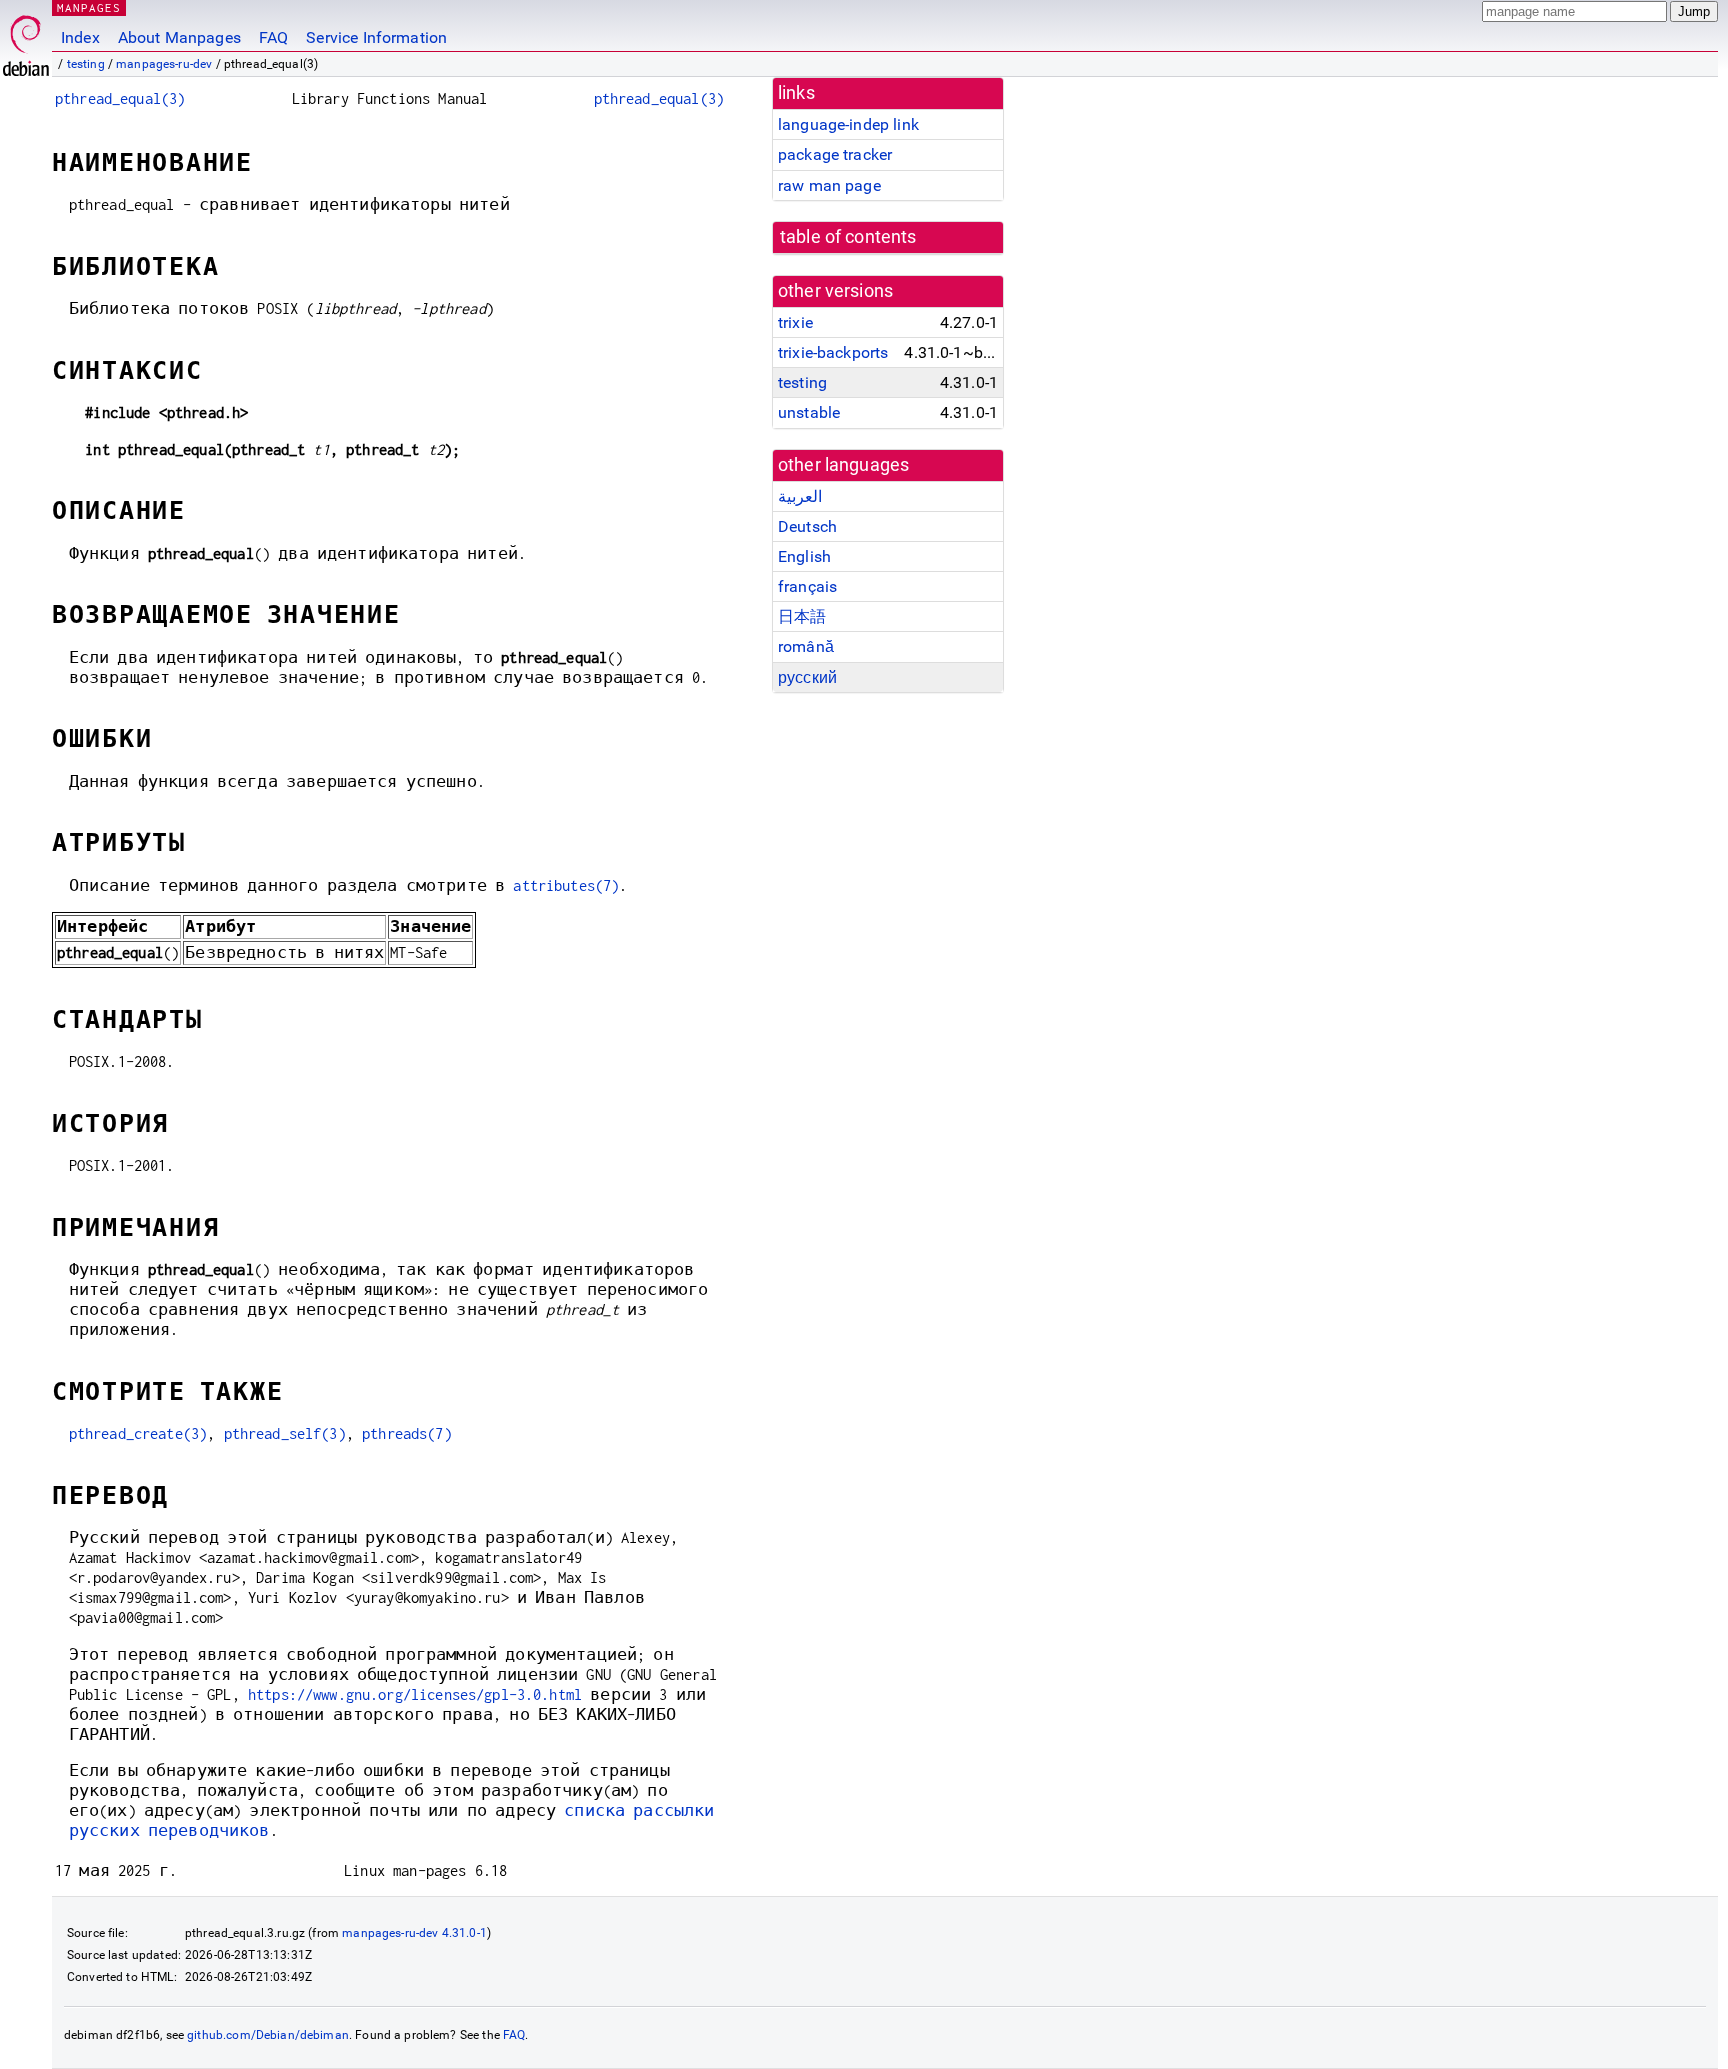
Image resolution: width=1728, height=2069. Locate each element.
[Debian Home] (26, 40)
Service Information (376, 37)
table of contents (848, 237)
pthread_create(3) (138, 1433)
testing (86, 64)
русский (807, 677)
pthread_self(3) (285, 1433)
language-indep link (848, 124)
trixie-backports (833, 352)
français (807, 586)
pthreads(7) (407, 1433)
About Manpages (179, 37)
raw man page (829, 185)
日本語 (802, 616)
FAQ (273, 37)
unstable (809, 412)
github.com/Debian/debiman (268, 2035)
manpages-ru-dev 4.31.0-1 (414, 1933)
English (804, 556)
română (806, 646)
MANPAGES (89, 7)
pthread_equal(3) (120, 98)
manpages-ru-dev (164, 64)
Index (80, 37)
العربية (800, 496)
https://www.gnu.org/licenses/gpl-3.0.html (415, 1694)
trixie (795, 322)
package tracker (835, 154)
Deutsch (807, 526)
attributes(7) (566, 885)
